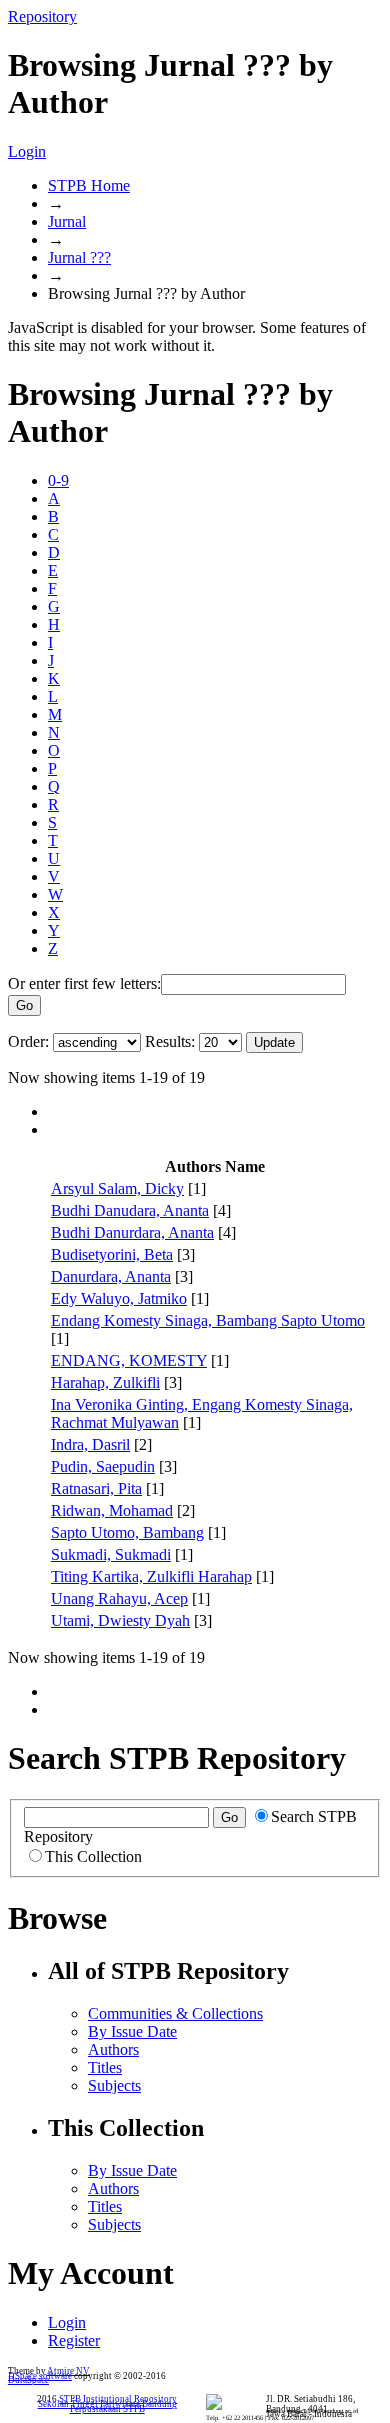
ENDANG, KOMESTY (129, 1360)
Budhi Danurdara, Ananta (132, 1232)
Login (27, 151)
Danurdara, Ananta (111, 1276)
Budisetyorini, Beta (112, 1254)
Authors (113, 2049)
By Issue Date (132, 2031)
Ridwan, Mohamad (112, 1510)
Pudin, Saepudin (103, 1466)
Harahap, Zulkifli (105, 1382)
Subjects (114, 2085)
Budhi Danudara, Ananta (130, 1210)
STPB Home (89, 185)
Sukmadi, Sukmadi (111, 1554)
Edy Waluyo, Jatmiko (119, 1298)
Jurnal (67, 221)
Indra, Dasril (90, 1444)
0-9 (58, 480)
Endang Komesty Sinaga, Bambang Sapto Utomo (208, 1320)
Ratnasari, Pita (96, 1488)
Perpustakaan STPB (107, 2409)
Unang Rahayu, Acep (119, 1598)
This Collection (93, 1856)
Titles (105, 2067)
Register (74, 2340)
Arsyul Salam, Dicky (117, 1188)
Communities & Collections (175, 2013)
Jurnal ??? (79, 257)
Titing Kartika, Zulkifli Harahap (151, 1576)
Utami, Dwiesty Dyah (120, 1620)
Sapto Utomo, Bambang (127, 1532)
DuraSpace (28, 2380)
